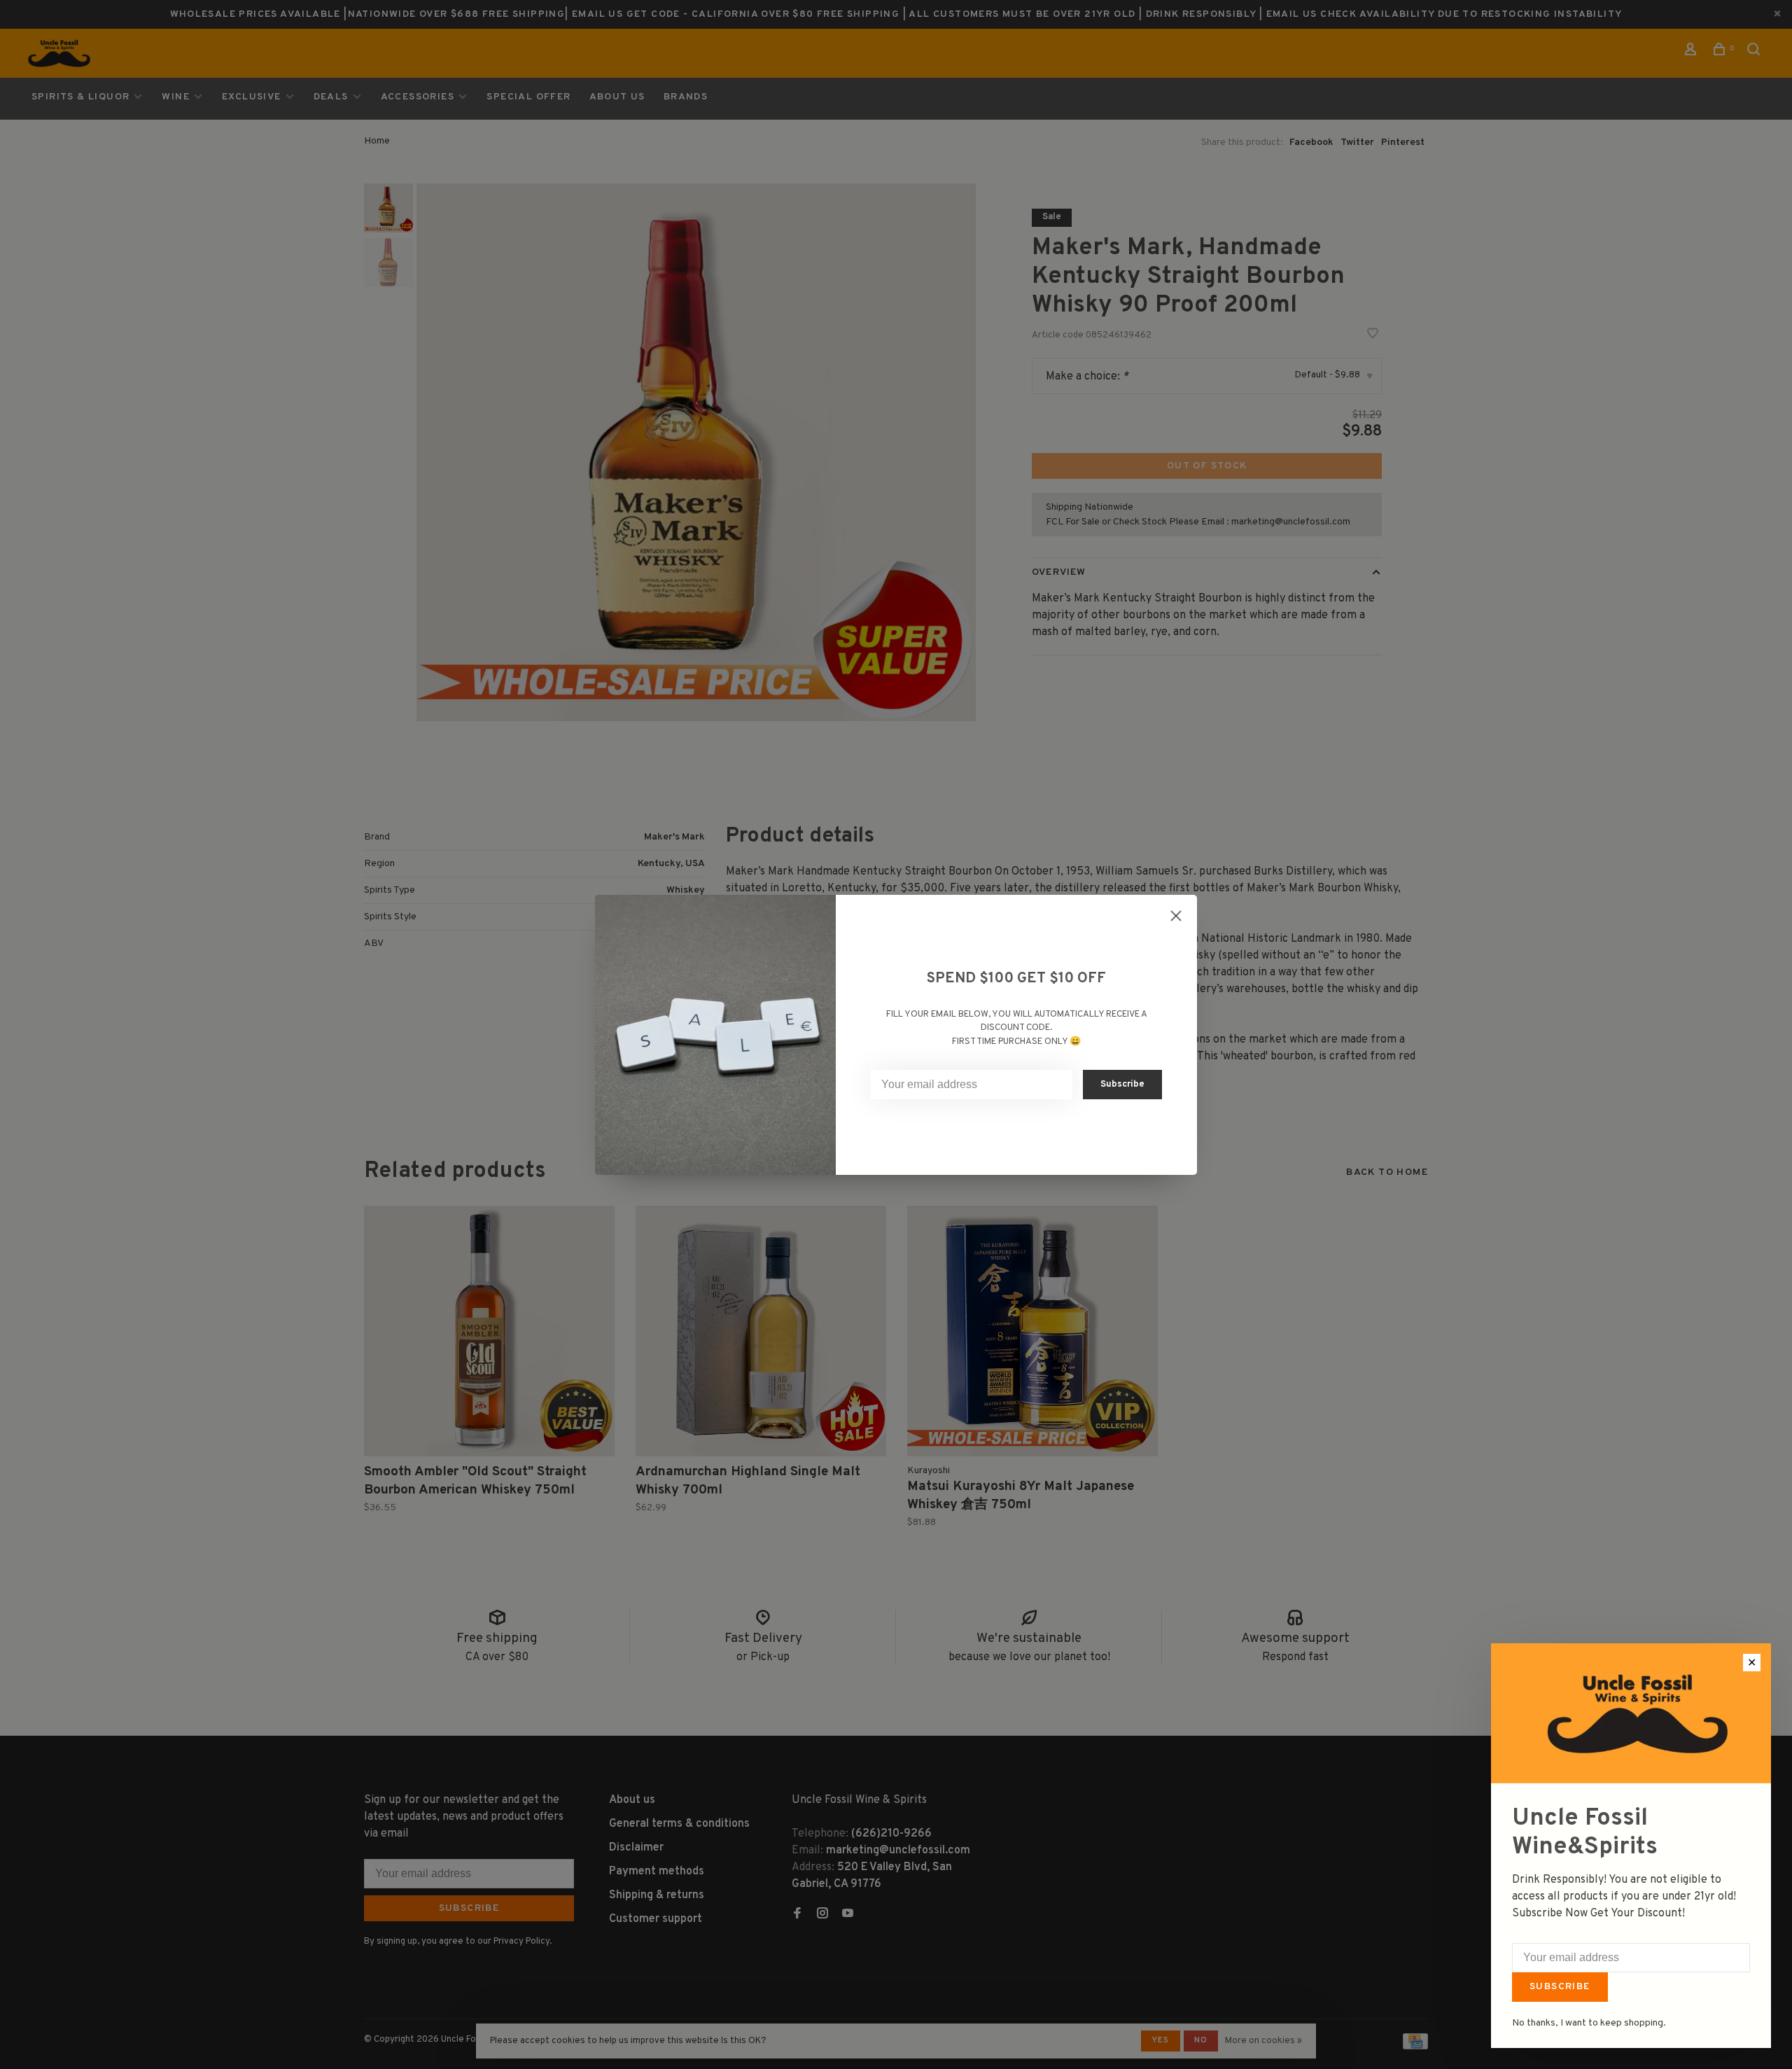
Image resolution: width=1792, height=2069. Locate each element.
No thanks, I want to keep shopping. (1589, 2023)
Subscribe (1560, 1987)
